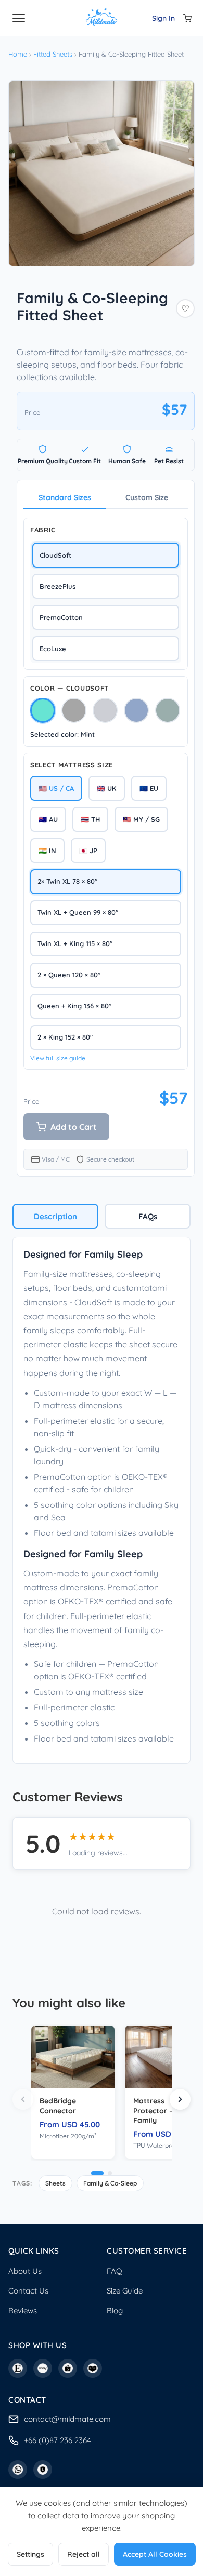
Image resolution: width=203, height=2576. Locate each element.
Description (55, 1216)
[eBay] (43, 2368)
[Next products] (180, 2099)
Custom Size (147, 497)
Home (18, 54)
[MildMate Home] (102, 18)
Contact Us (28, 2291)
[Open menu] (19, 18)
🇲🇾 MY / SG (141, 819)
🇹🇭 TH (90, 819)
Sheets (55, 2183)
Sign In (163, 18)
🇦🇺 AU (48, 819)
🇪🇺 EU (149, 788)
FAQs (148, 1216)
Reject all (84, 2554)
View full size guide (58, 1058)
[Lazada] (93, 2368)
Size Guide (125, 2291)
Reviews (23, 2310)
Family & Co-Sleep (110, 2183)
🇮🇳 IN (47, 851)
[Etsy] (18, 2368)
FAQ (115, 2271)
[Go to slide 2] (110, 2173)
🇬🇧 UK (107, 788)
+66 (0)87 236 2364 (58, 2440)
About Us (25, 2271)
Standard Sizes (65, 497)
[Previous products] (23, 2099)
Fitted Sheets (53, 54)
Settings (30, 2554)
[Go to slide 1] (97, 2173)
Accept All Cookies (155, 2554)
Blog (115, 2310)
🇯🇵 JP (88, 851)
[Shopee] (68, 2368)
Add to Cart (74, 1127)
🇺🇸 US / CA (56, 788)
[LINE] (43, 2470)
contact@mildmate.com (67, 2419)
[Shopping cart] (187, 18)
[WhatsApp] (18, 2470)
